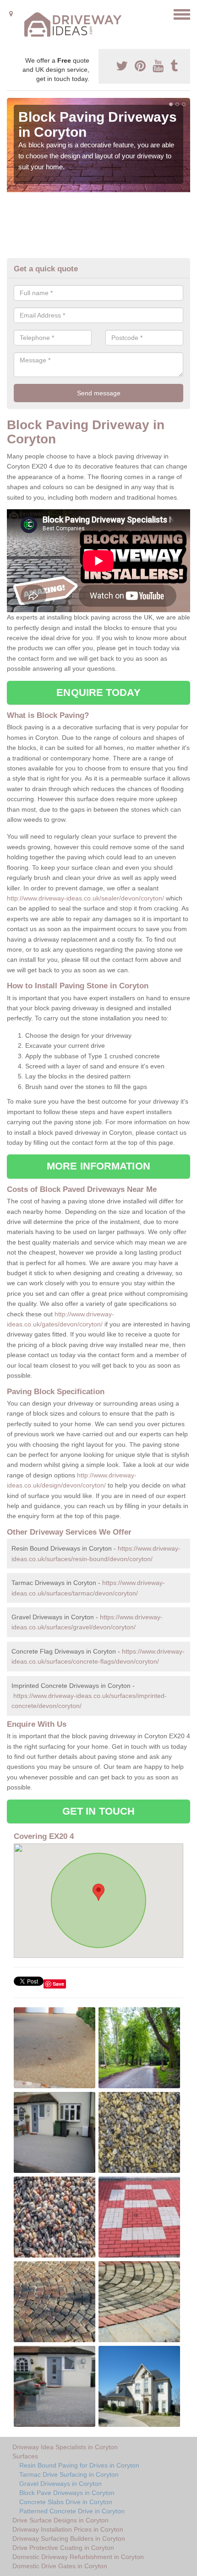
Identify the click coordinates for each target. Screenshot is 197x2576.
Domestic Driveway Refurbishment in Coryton (78, 2557)
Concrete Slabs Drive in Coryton (66, 2502)
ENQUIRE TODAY (98, 693)
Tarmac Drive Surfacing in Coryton (69, 2474)
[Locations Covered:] (11, 14)
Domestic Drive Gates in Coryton (60, 2566)
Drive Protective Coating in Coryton (63, 2548)
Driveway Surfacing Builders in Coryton (69, 2538)
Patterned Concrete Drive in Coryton (72, 2511)
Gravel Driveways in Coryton (60, 2484)
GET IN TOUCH (98, 1811)
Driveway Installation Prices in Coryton (68, 2529)
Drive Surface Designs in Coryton (60, 2520)
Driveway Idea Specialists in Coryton (65, 2447)
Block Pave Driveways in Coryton (67, 2493)
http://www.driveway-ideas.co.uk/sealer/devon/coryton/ (85, 898)
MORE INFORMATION (98, 1166)
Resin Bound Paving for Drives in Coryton (79, 2465)
